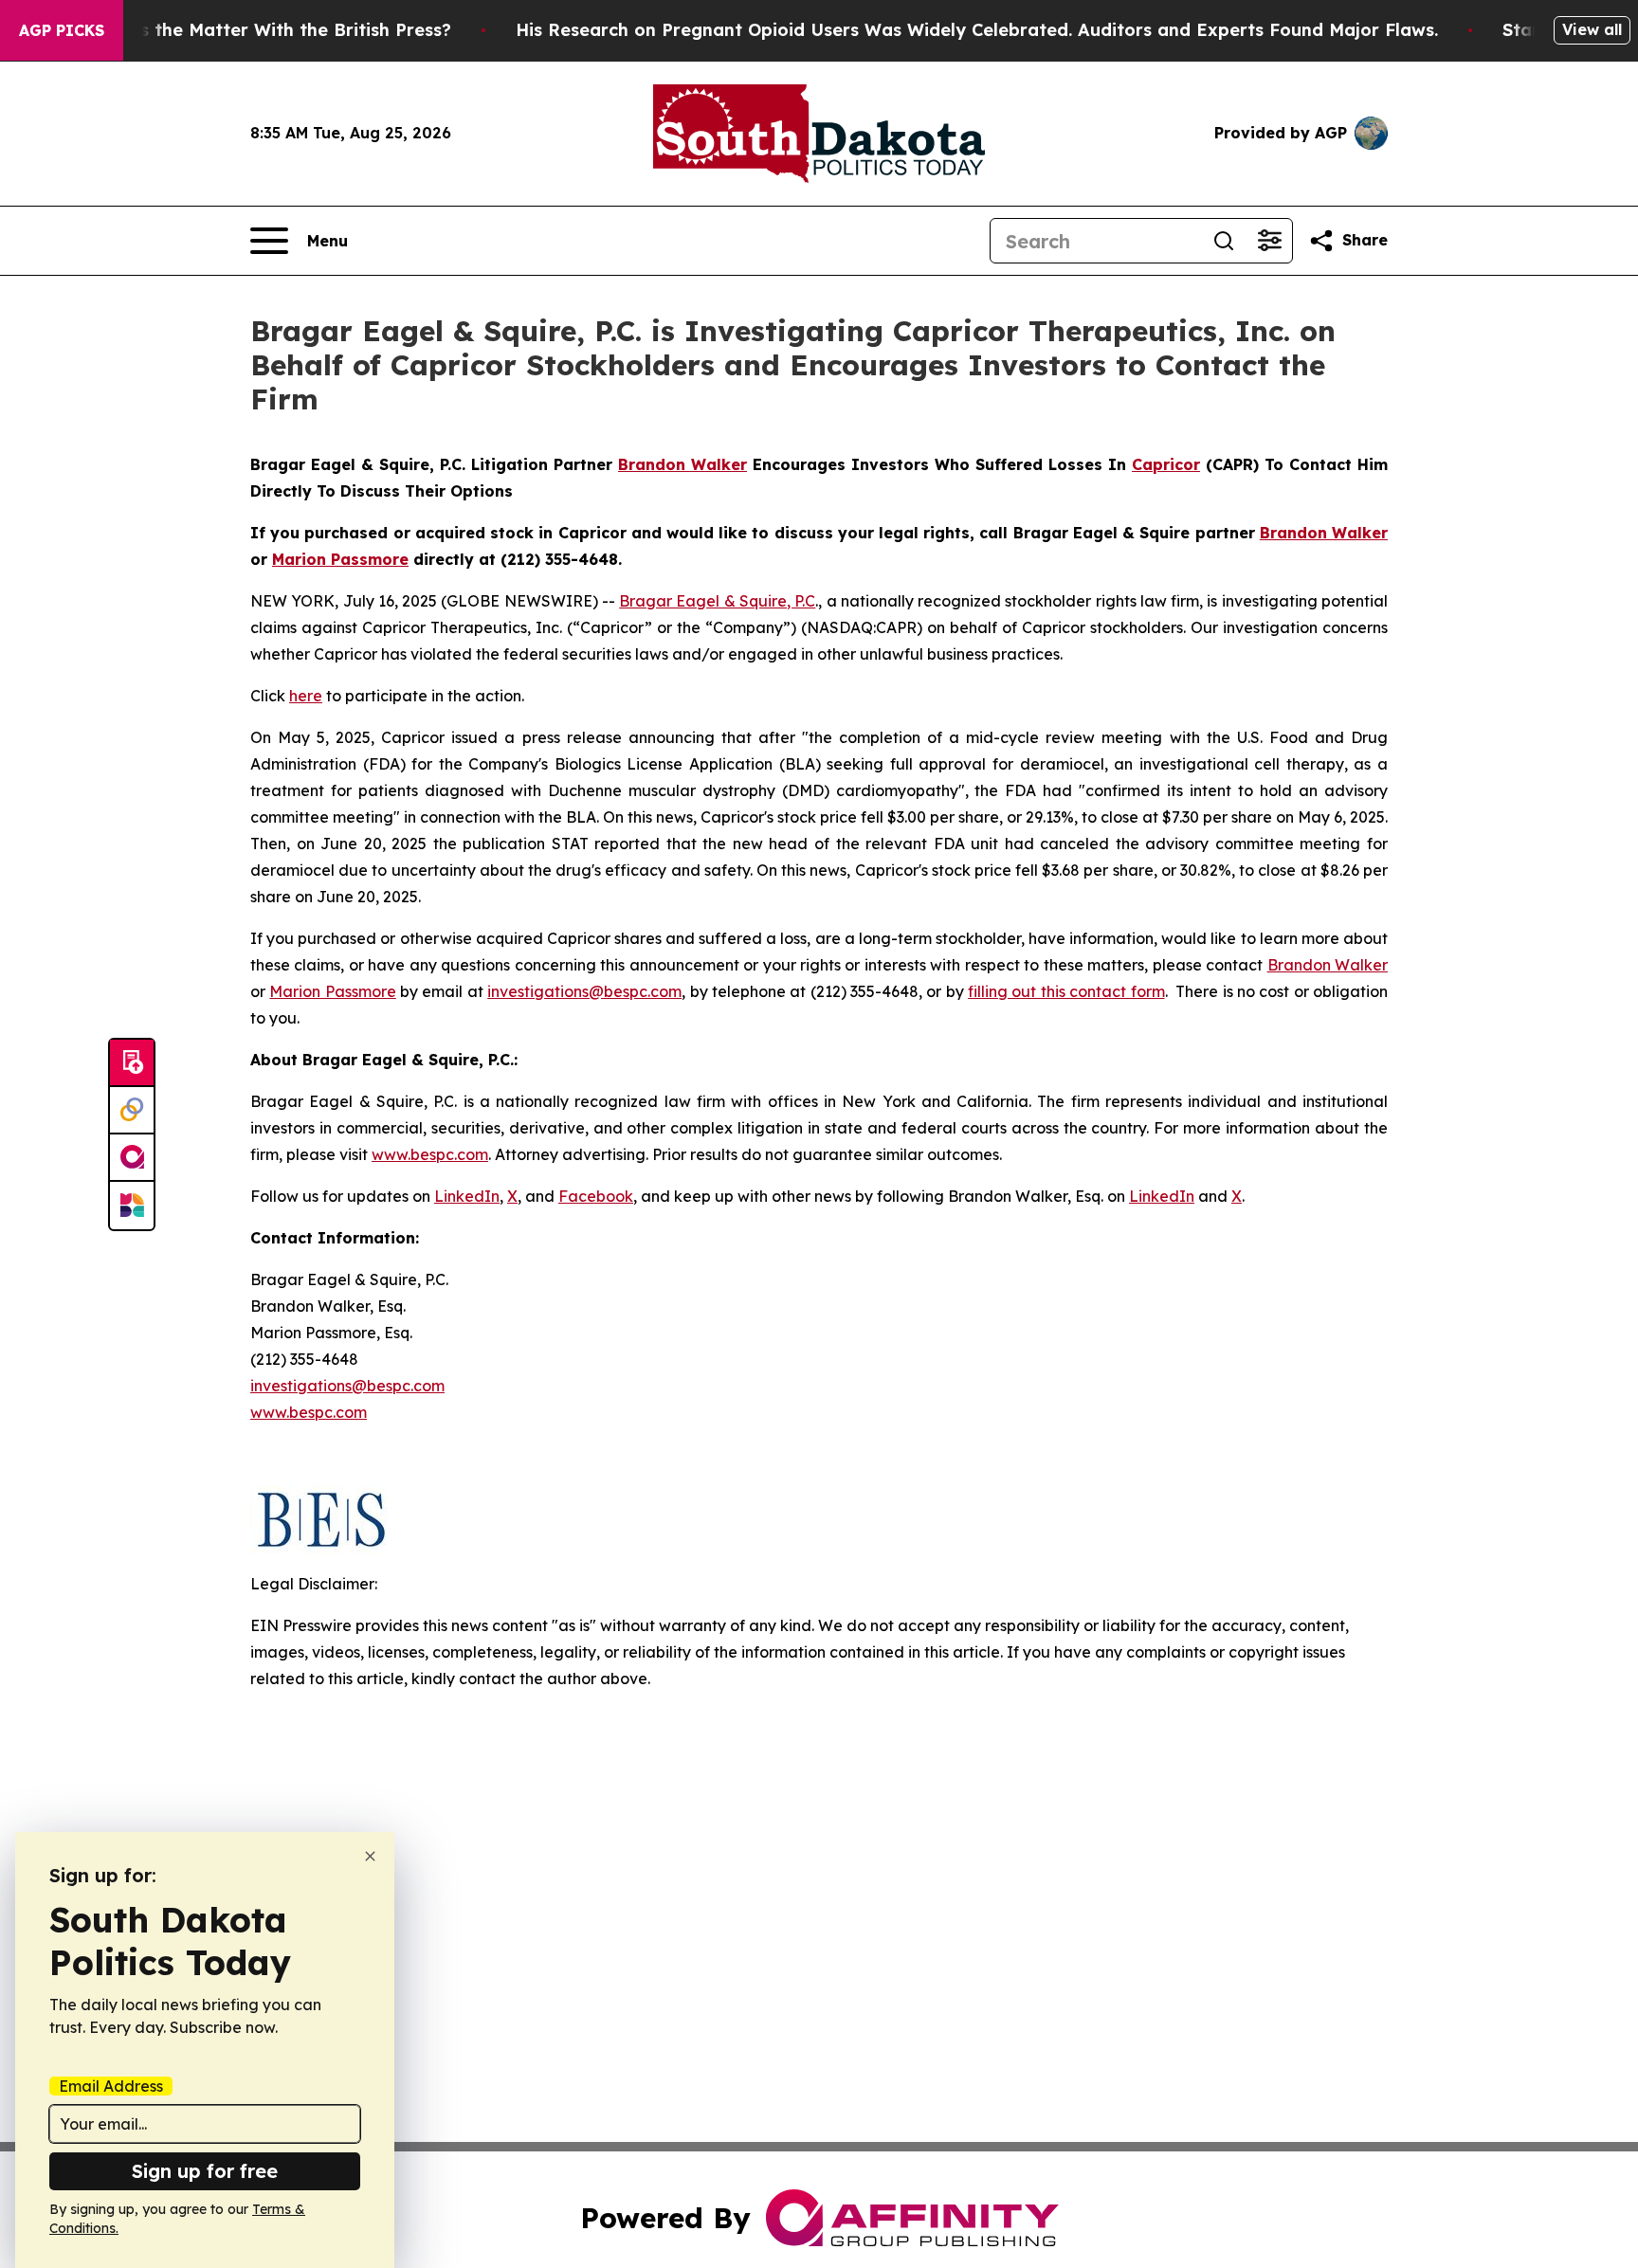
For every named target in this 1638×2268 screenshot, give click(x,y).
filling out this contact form (1066, 991)
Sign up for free (205, 2171)
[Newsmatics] (132, 1206)
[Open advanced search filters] (1269, 241)
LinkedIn (467, 1196)
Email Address (111, 2086)
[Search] (1224, 241)
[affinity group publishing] (132, 1158)
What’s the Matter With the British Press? (270, 30)
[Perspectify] (132, 1111)
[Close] (370, 1856)
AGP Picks (62, 30)
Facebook (596, 1196)
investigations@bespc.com (584, 991)
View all (1592, 29)
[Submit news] (132, 1063)
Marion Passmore (332, 991)
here (306, 696)
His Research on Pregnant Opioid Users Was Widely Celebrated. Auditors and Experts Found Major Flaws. (977, 30)
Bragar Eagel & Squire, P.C (717, 601)
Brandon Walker (1328, 965)
